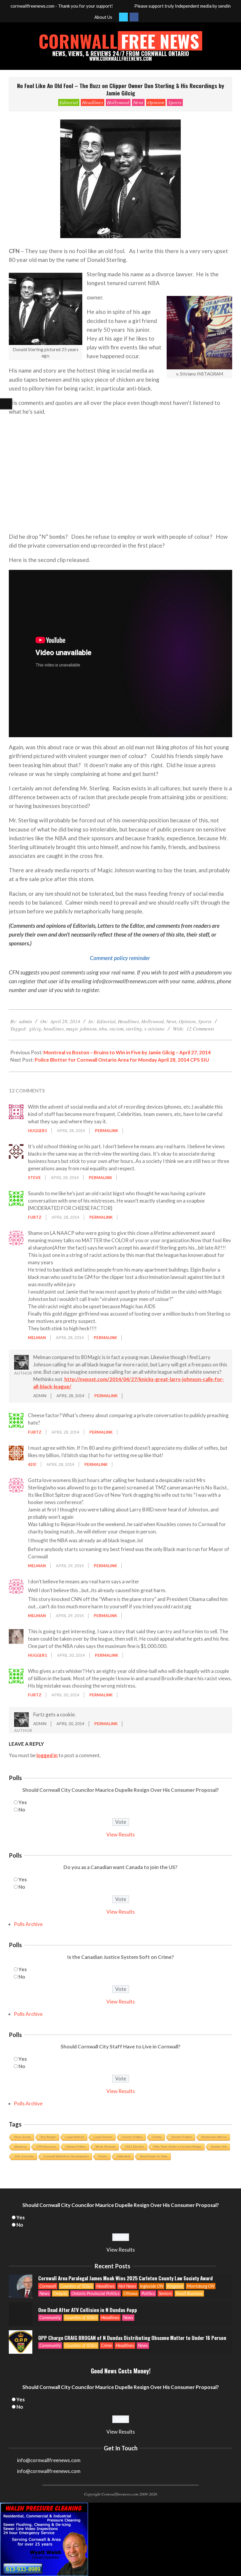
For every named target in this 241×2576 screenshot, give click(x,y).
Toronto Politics (132, 2137)
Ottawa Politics (76, 2147)
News (138, 102)
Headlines (93, 102)
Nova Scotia (23, 2137)
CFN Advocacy (46, 2147)
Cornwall (48, 2286)
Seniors (165, 2293)
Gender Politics (182, 2137)
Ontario (60, 2293)
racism (116, 1029)
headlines (54, 1029)
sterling (134, 1029)
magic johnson (81, 1029)
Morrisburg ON (201, 2286)
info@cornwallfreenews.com (49, 2471)
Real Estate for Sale (154, 2156)
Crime (107, 2345)
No (22, 1810)
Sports (175, 102)
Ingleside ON (152, 2286)
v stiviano (154, 1029)
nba (103, 1029)
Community (50, 2317)
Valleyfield (124, 2156)
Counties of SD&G (76, 2286)
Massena (21, 2147)
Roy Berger (48, 2137)
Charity (157, 2137)
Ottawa (130, 2293)
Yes (23, 1802)
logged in (47, 1755)
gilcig (35, 1029)
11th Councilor (24, 2156)
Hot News (127, 2286)
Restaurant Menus (214, 2137)
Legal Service (103, 2137)
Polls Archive (28, 1924)
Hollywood (118, 102)
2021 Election (135, 2147)
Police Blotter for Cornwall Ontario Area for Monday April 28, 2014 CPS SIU (122, 1060)
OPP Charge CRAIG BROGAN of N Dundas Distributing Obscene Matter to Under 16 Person (132, 2338)
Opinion (156, 102)
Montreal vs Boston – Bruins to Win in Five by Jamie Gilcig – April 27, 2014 (127, 1052)
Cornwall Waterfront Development (66, 2156)
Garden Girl (219, 2147)
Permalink (107, 1131)
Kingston (175, 2286)
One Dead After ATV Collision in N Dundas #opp (88, 2310)
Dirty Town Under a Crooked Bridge (178, 2147)
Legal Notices (75, 2137)
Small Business (189, 2293)
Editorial (69, 102)
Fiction (103, 2156)
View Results (121, 1835)
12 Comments (200, 1029)
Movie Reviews (106, 2147)
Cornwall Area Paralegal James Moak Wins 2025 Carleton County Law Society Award (125, 2278)
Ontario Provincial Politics (96, 2293)
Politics (148, 2293)
